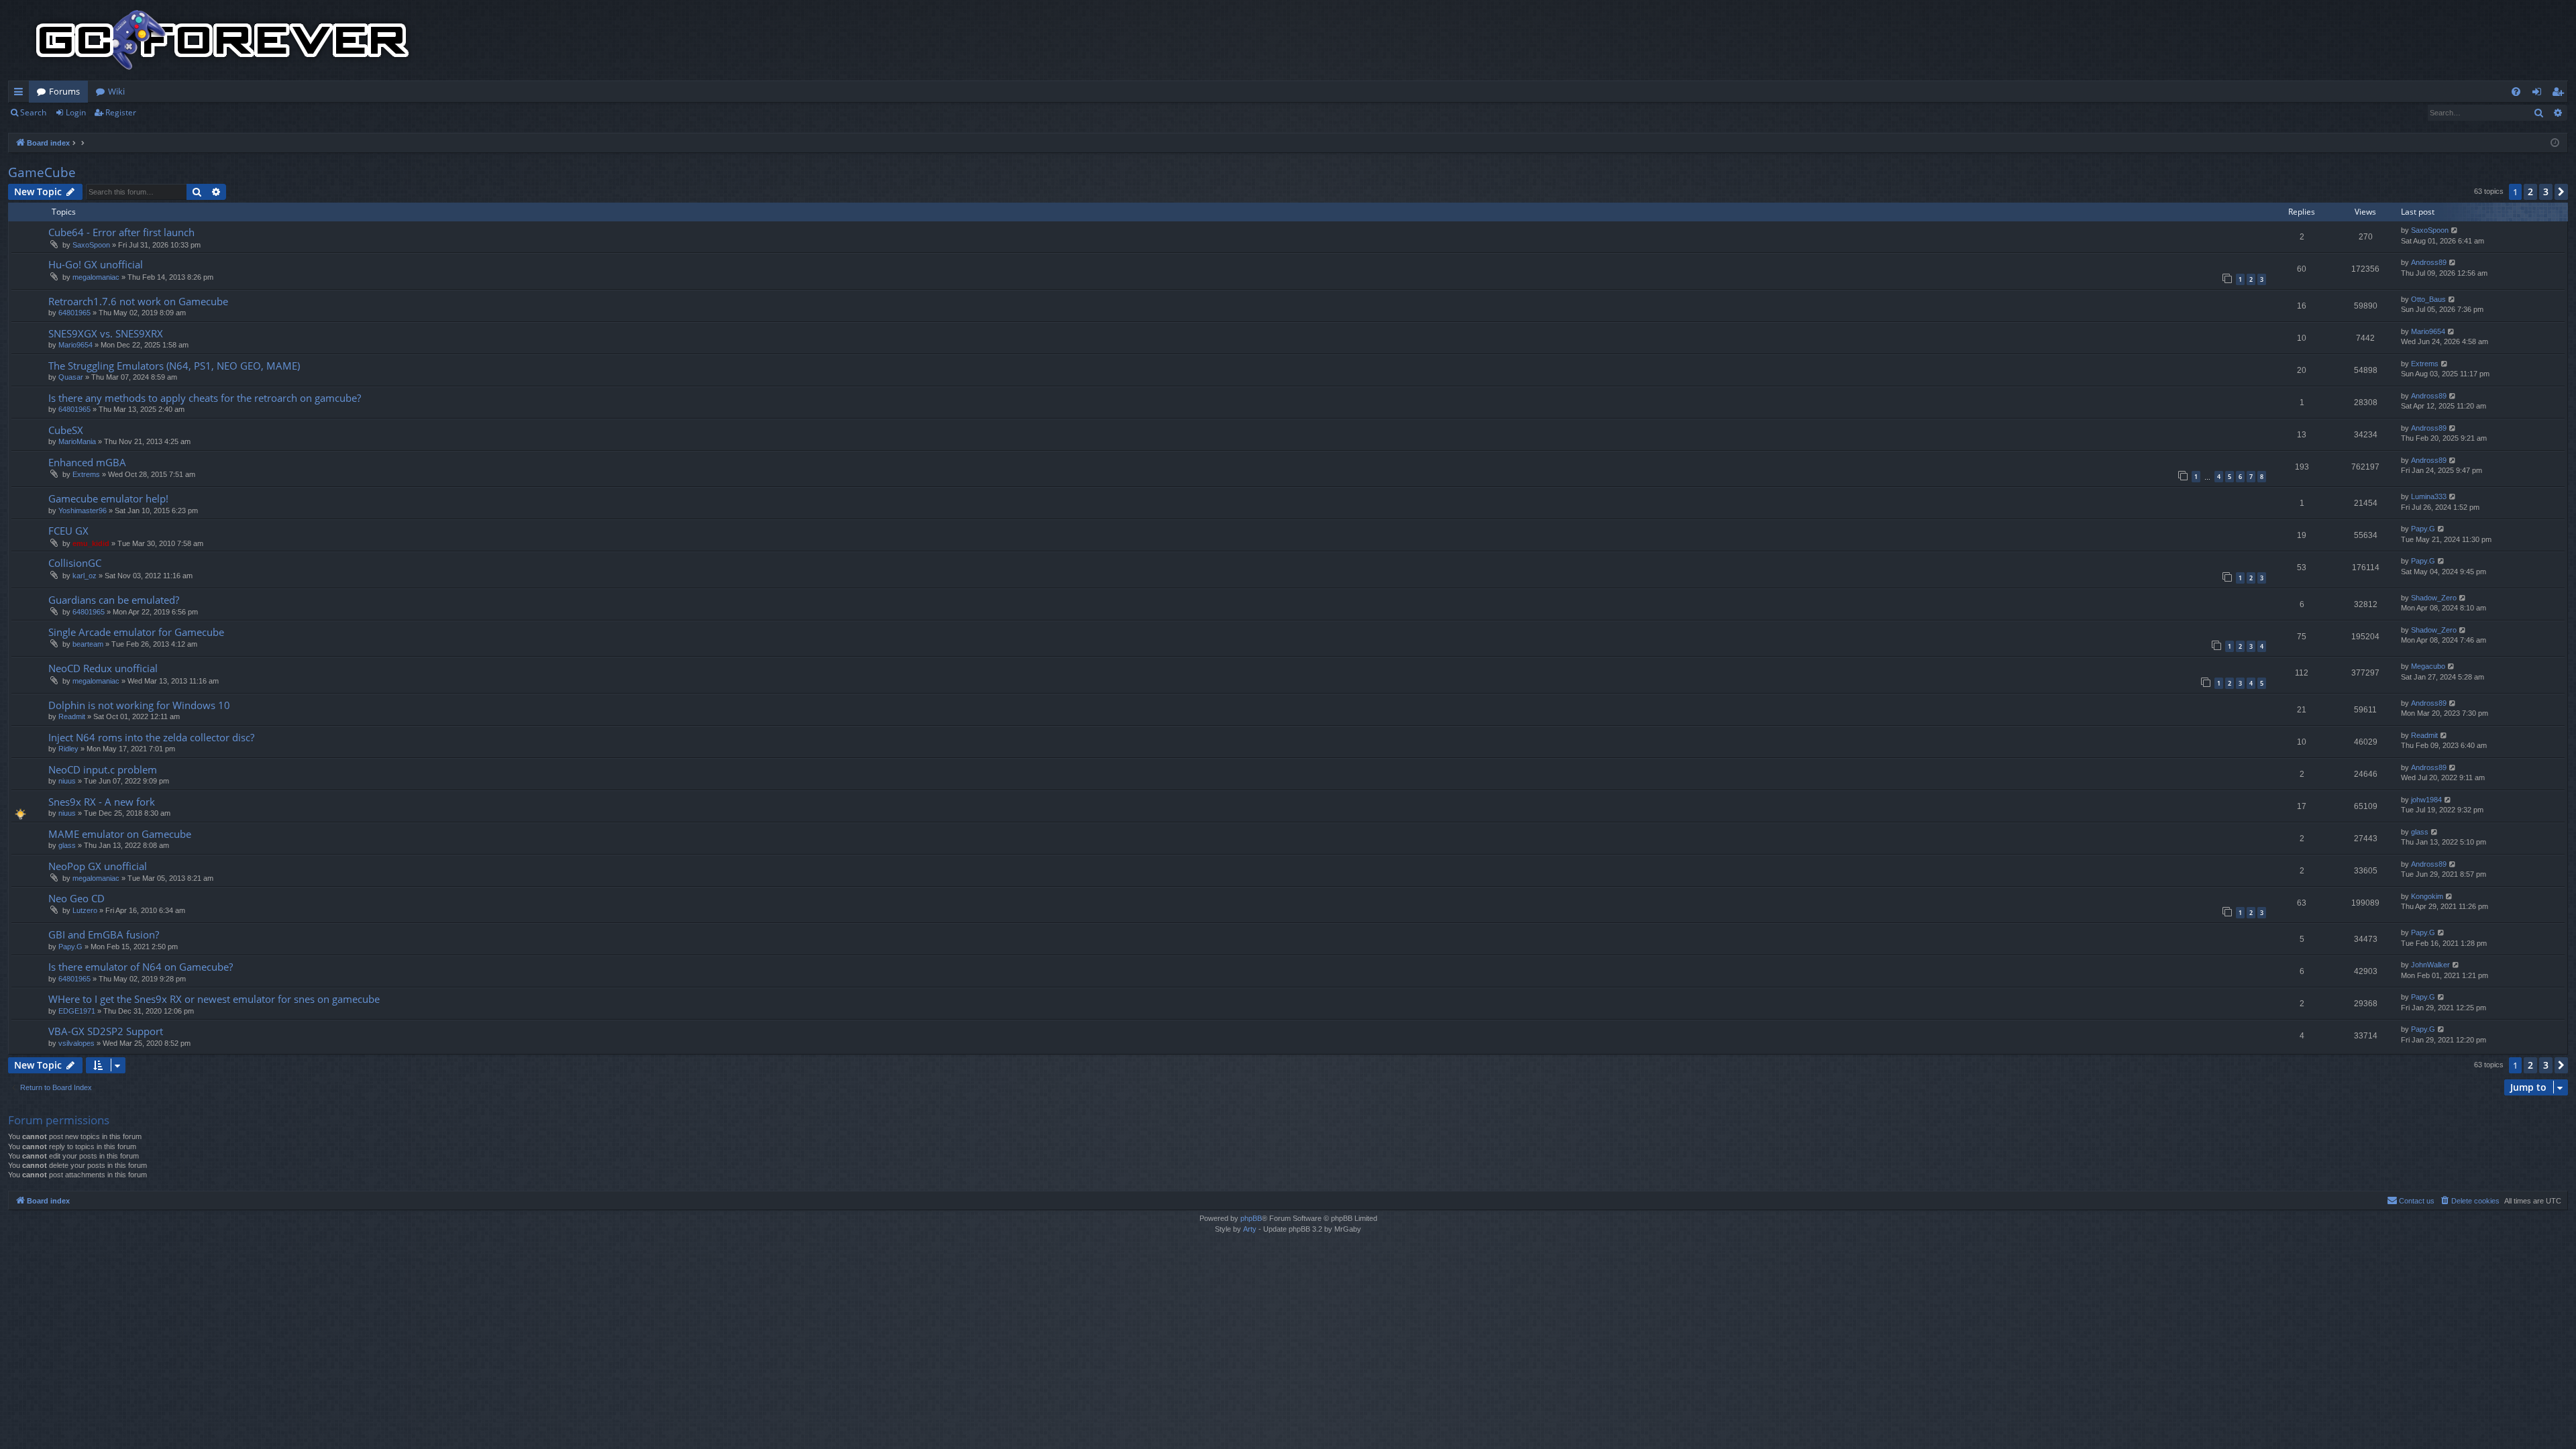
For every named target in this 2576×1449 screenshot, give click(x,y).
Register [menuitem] (2561, 94)
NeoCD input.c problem (103, 769)
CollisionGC (75, 563)
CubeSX (66, 430)
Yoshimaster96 (83, 511)
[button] (2561, 192)
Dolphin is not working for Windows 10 (139, 705)
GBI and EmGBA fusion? (104, 934)
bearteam (88, 644)
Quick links (21, 94)
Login (76, 112)
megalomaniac (96, 277)
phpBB (1251, 1218)
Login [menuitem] (2539, 94)
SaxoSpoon (91, 245)
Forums (64, 91)
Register (121, 112)
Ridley (68, 749)
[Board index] (223, 40)
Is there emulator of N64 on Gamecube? (141, 967)
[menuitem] (2516, 92)
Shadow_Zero (2434, 598)
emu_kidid (91, 543)
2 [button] (2530, 192)
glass (67, 845)
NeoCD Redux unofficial (103, 668)
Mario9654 (75, 345)
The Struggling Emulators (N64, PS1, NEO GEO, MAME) (174, 366)
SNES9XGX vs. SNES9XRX (106, 333)
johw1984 (2426, 800)
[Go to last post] (2455, 230)
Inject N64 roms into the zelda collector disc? (151, 737)
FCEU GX (68, 531)
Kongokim (2427, 896)
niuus (67, 781)
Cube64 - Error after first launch (121, 232)
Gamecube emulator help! (108, 498)
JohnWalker (2430, 965)
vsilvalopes (76, 1043)
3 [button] (2546, 192)
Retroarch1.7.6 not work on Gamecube (138, 301)
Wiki (116, 91)
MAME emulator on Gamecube (120, 834)
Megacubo (2428, 666)
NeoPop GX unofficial (98, 866)
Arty (1250, 1229)
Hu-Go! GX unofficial (96, 264)
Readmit (72, 716)
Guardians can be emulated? (114, 600)
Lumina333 (2429, 496)
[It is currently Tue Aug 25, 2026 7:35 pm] (2555, 143)
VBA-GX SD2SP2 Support (106, 1031)
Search (33, 112)
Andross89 (2429, 262)
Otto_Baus (2428, 299)
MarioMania (77, 441)
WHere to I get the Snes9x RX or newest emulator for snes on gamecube (214, 999)
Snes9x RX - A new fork (102, 802)
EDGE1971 (77, 1011)
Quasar (71, 377)
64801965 (74, 313)
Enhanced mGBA (87, 462)
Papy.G (2423, 529)
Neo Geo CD (76, 898)
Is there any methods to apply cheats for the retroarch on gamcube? (205, 398)
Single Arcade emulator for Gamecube (136, 632)
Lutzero (85, 910)
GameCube (42, 172)
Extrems (2425, 364)
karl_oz (85, 576)
